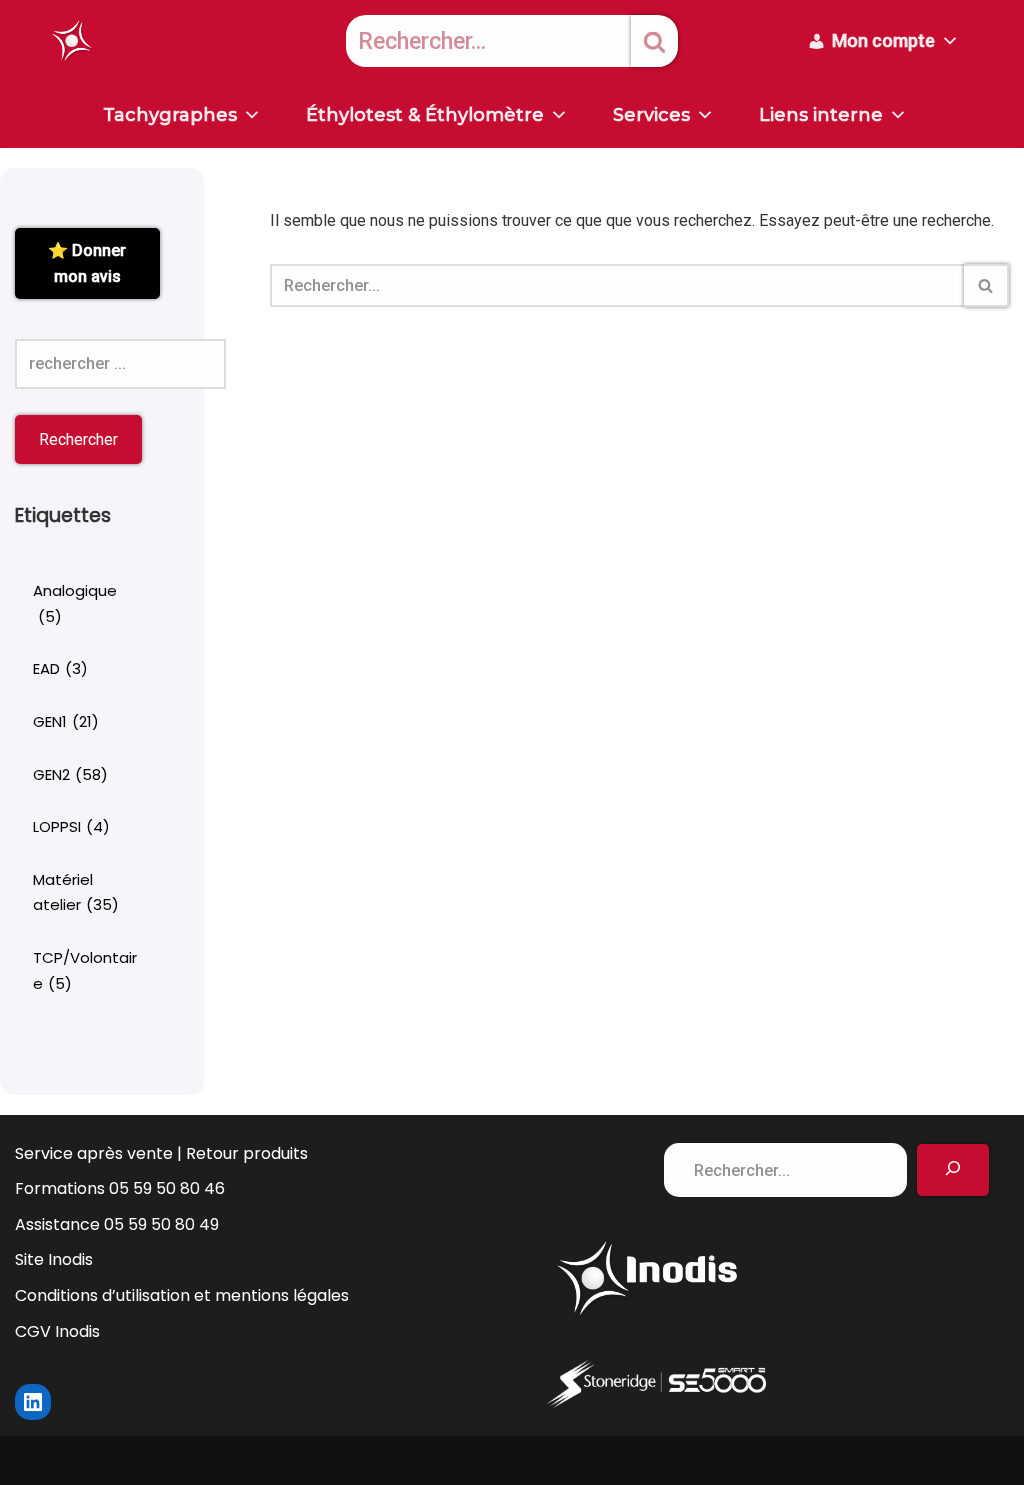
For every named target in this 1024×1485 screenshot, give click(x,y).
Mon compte (883, 40)
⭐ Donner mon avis (87, 263)
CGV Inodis (57, 1331)
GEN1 (66, 721)
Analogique (75, 603)
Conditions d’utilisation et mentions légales (182, 1295)
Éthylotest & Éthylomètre (425, 115)
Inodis (144, 1460)
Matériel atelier (76, 892)
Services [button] (651, 115)
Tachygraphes (170, 115)
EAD (60, 668)
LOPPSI (71, 826)
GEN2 (70, 774)
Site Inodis (54, 1259)
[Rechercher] (654, 41)
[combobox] (488, 41)
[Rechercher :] (120, 364)
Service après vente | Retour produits (161, 1153)
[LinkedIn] (33, 1402)
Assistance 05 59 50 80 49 (117, 1224)
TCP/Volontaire (85, 970)
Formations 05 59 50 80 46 (120, 1188)
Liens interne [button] (821, 115)
